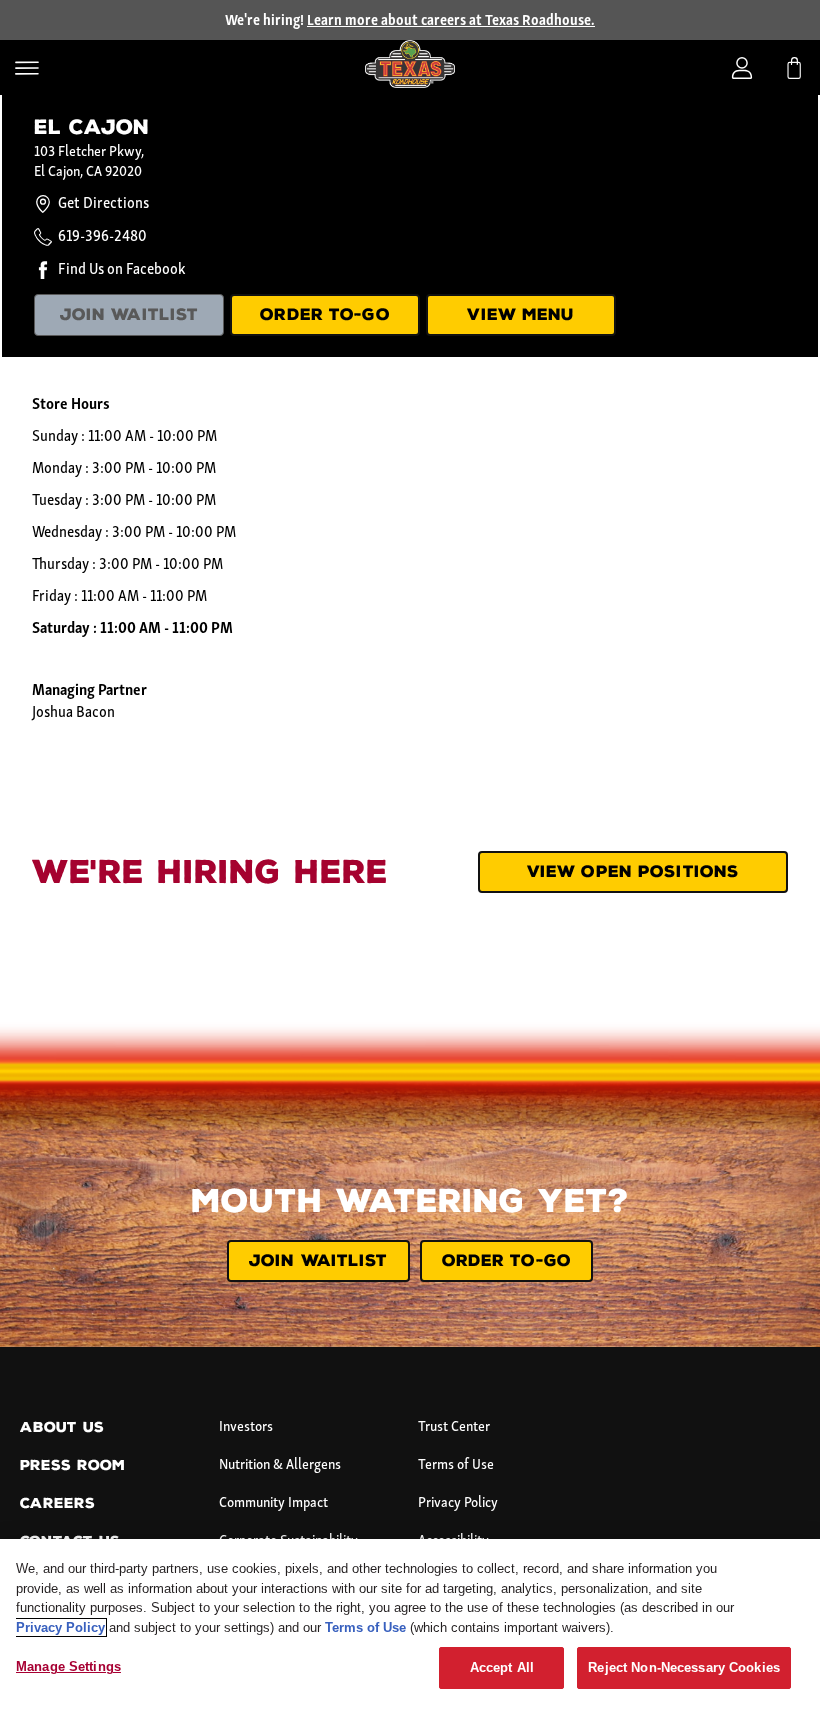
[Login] (742, 68)
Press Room (72, 1465)
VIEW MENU (520, 314)
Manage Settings (68, 1666)
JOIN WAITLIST (129, 314)
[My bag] (794, 68)
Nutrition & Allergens (280, 1465)
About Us (62, 1427)
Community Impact (273, 1503)
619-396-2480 (102, 237)
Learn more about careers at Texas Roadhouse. (451, 21)
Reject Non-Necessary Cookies (684, 1667)
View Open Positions (633, 871)
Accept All (502, 1667)
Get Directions (103, 204)
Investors (246, 1427)
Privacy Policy (458, 1503)
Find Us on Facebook (121, 270)
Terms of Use (456, 1465)
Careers (57, 1503)
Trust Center (454, 1427)
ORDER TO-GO (324, 314)
